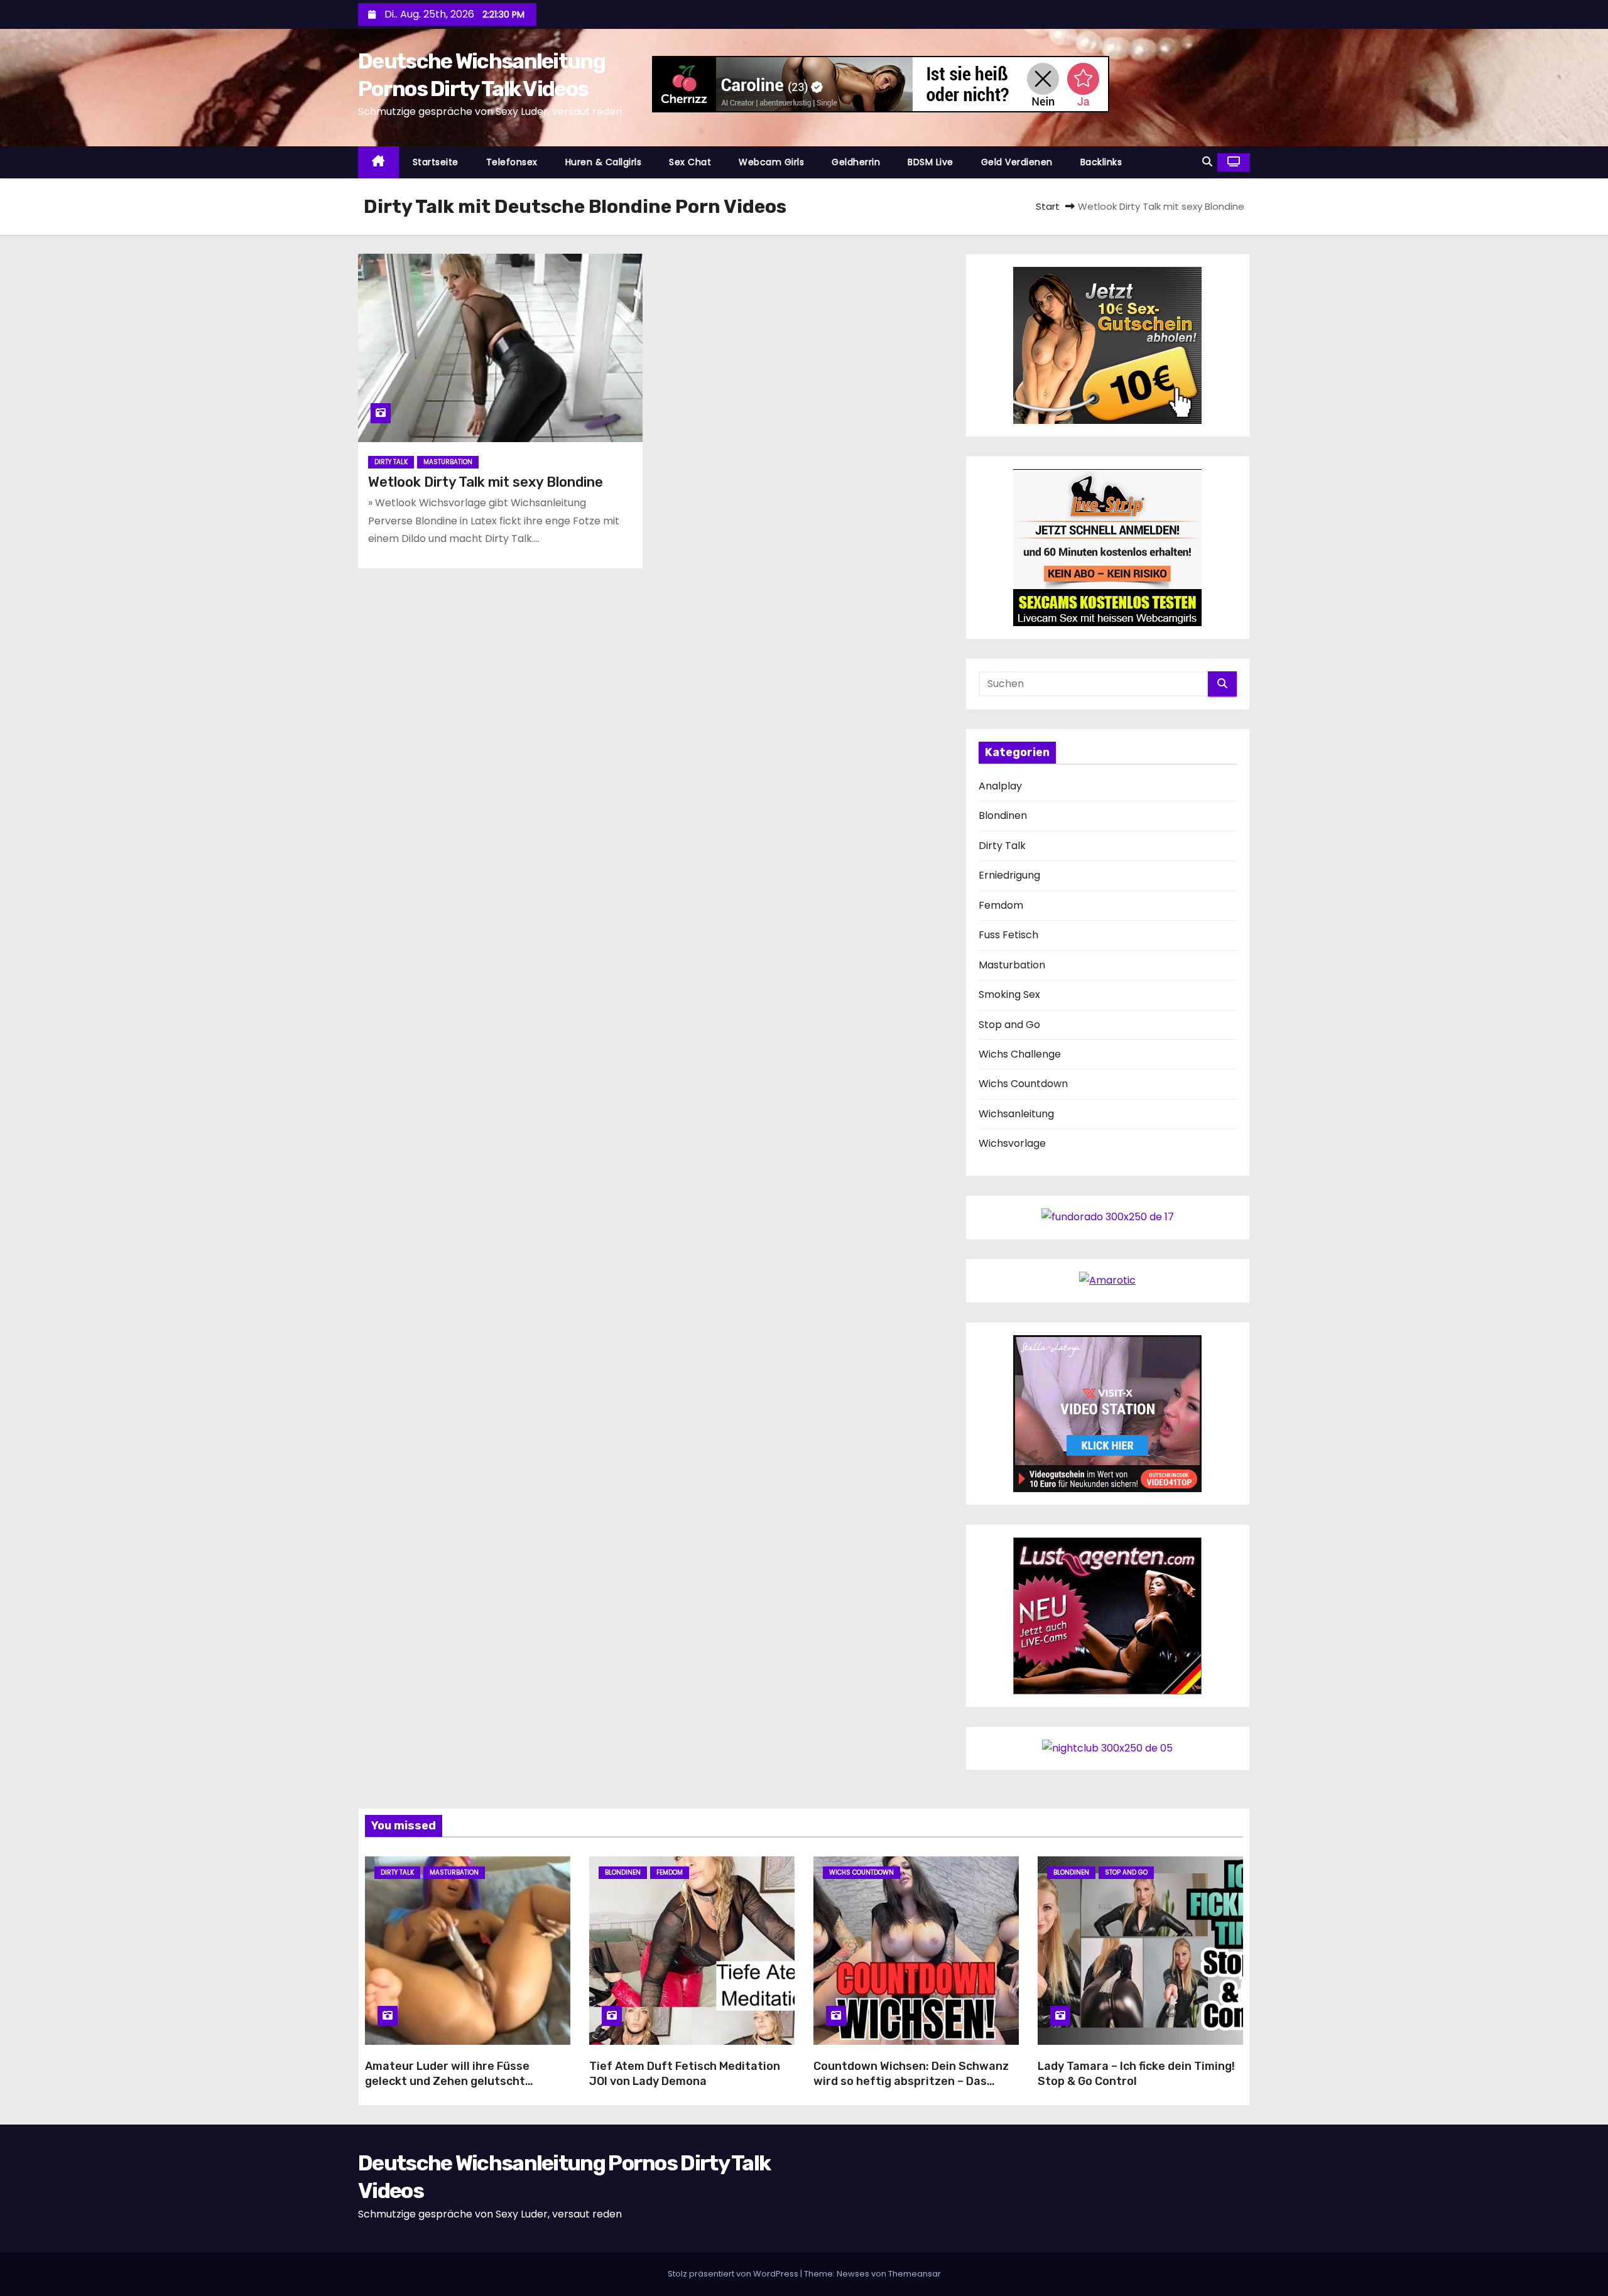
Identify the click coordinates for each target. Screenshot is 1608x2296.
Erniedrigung (1009, 875)
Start (1048, 206)
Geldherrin (856, 162)
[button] (1207, 162)
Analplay (1000, 786)
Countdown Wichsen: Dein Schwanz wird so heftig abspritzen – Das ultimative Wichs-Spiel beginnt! (911, 2081)
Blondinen (1003, 815)
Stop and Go (1009, 1025)
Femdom (1001, 905)
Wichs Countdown (1023, 1084)
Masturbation (448, 462)
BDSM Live (931, 162)
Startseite (436, 162)
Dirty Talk (391, 462)
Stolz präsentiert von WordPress (734, 2274)
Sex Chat (690, 162)
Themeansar (915, 2274)
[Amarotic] (1107, 1280)
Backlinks (1101, 162)
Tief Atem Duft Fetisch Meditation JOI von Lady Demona (685, 2074)
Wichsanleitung (1016, 1114)
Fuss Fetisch (1008, 935)
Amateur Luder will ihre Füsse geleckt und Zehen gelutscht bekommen (447, 2081)
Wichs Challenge (1020, 1054)
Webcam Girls (771, 162)
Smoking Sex (1009, 994)
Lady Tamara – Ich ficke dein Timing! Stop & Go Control (1136, 2074)
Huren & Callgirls (604, 162)
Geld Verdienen (1017, 162)
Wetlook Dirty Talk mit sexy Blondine (486, 482)
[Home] (378, 162)
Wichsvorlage (1012, 1143)
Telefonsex (512, 162)
